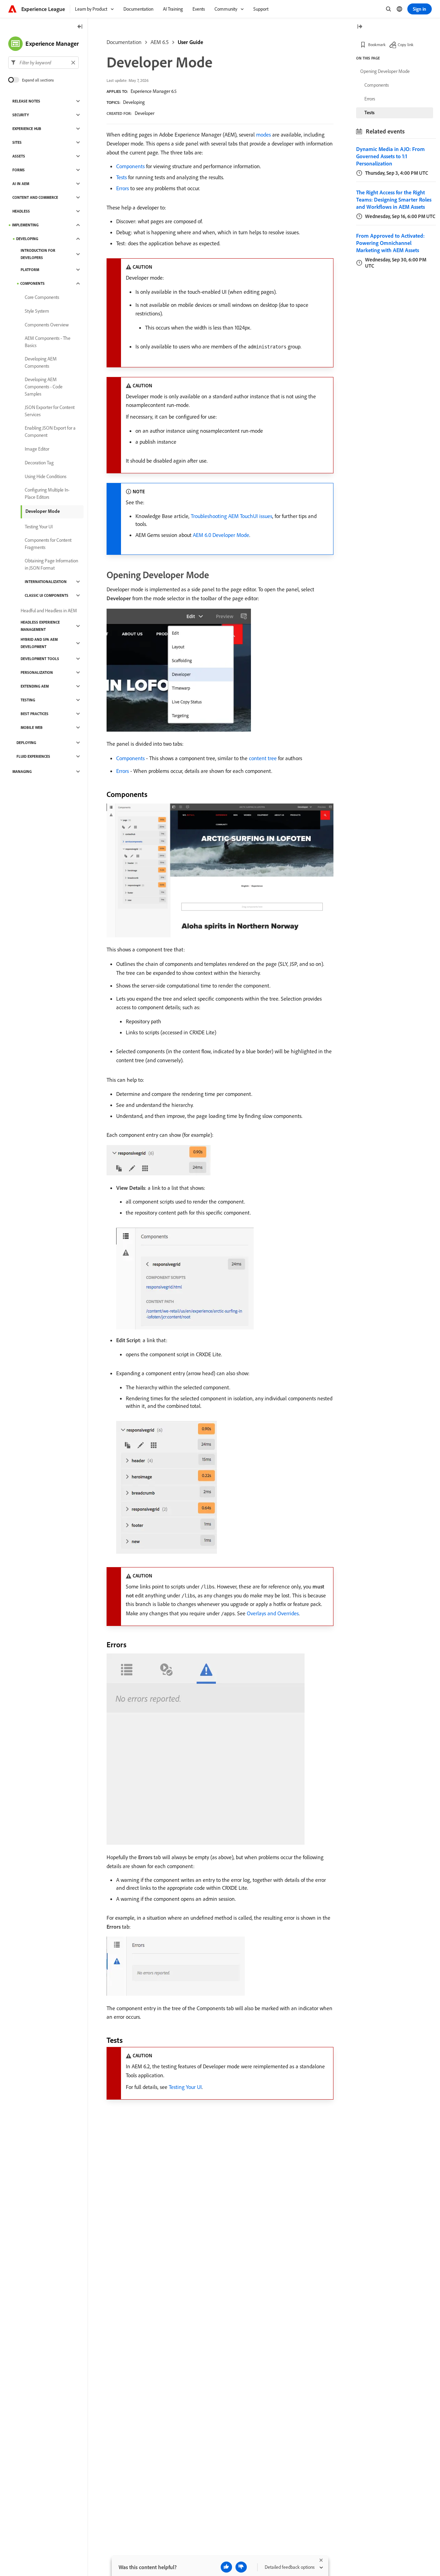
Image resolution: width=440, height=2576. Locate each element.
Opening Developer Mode (385, 71)
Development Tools (40, 659)
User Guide (190, 42)
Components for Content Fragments (48, 544)
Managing (22, 772)
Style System (37, 311)
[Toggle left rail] (80, 27)
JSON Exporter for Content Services (50, 411)
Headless (21, 211)
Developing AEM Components (41, 362)
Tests (122, 177)
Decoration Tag (39, 463)
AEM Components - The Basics (48, 342)
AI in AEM (21, 184)
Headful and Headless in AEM (49, 611)
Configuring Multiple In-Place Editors (47, 493)
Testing (28, 700)
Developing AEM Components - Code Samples (44, 387)
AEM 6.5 (160, 42)
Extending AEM (35, 686)
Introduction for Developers (38, 254)
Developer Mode (43, 511)
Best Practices (35, 714)
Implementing (25, 225)
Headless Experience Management (40, 626)
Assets (19, 156)
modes (263, 134)
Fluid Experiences (33, 756)
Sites (17, 142)
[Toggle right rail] (360, 27)
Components (130, 166)
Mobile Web (32, 727)
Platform (30, 270)
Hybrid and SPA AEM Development (39, 643)
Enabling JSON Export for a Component (50, 432)
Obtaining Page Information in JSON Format (51, 564)
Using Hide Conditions (46, 476)
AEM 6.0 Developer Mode (221, 535)
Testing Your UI (185, 2087)
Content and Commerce (35, 197)
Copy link (406, 45)
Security (21, 115)
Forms (19, 170)
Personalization (37, 672)
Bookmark (377, 45)
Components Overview (47, 325)
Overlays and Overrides (273, 1613)
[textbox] (43, 63)
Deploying (26, 743)
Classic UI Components (47, 595)
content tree (263, 758)
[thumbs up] (226, 2567)
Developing (134, 102)
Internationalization (46, 582)
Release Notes (26, 101)
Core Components (42, 297)
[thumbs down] (241, 2567)
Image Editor (37, 449)
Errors (123, 188)
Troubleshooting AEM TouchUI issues (232, 516)
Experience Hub (27, 129)
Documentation (124, 42)
